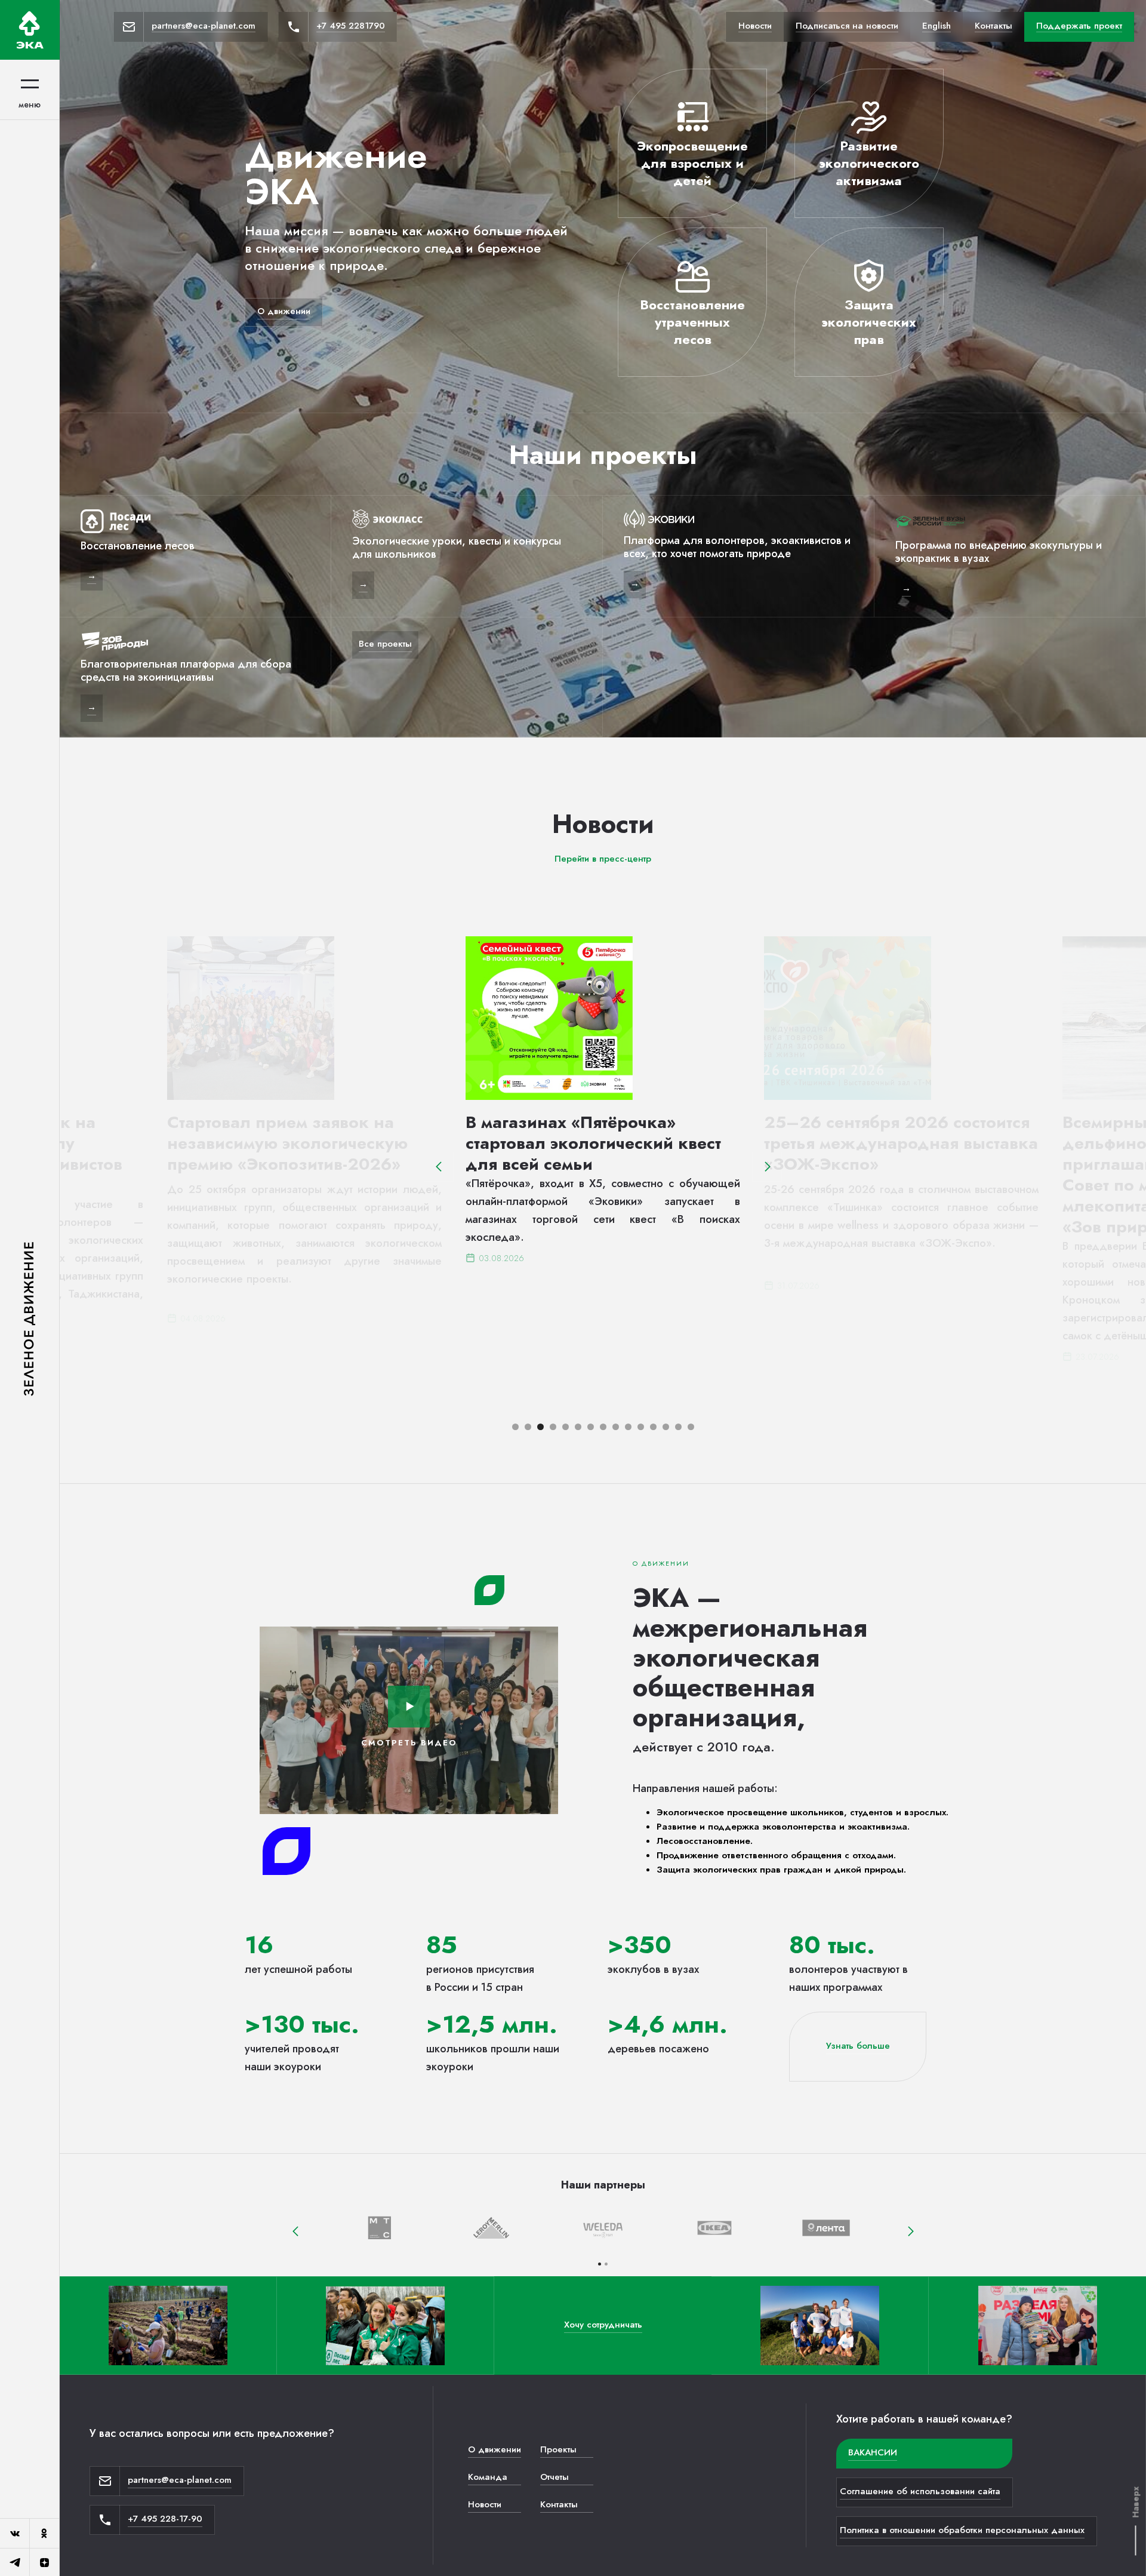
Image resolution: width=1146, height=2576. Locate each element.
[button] (439, 1167)
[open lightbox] (409, 1707)
